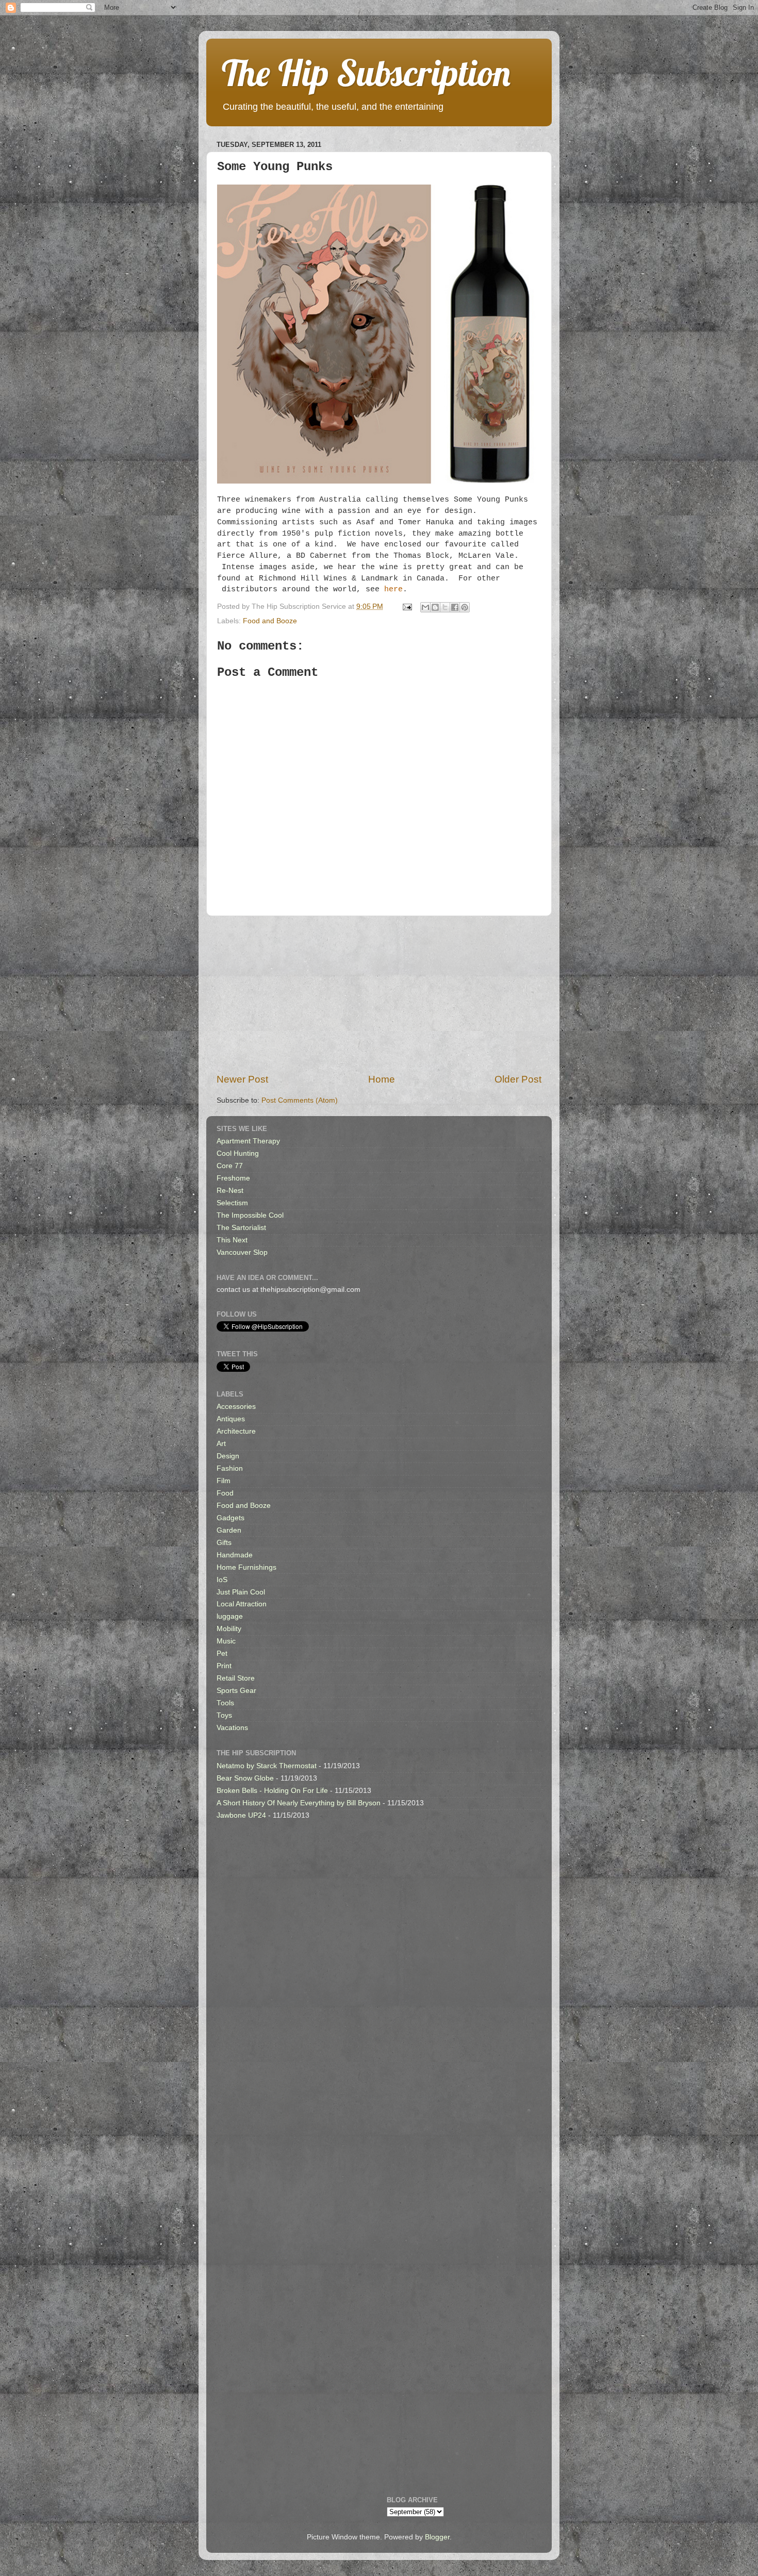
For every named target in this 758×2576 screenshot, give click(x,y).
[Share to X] (445, 607)
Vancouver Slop (242, 1252)
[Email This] (425, 607)
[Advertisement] (379, 994)
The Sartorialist (241, 1228)
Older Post (518, 1079)
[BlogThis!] (435, 607)
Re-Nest (230, 1191)
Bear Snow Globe (245, 1778)
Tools (225, 1703)
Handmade (235, 1555)
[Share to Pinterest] (465, 607)
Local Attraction (242, 1604)
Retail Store (236, 1678)
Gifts (224, 1543)
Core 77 (230, 1166)
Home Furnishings (246, 1567)
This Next (232, 1240)
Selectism (232, 1203)
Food (225, 1493)
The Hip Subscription (366, 73)
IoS (222, 1580)
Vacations (232, 1728)
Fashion (230, 1468)
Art (221, 1444)
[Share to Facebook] (455, 607)
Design (228, 1456)
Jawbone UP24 (241, 1815)
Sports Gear (236, 1691)
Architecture (236, 1431)
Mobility (229, 1629)
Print (224, 1666)
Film (224, 1481)
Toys (224, 1715)
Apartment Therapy (248, 1141)
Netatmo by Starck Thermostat (267, 1766)
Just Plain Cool (241, 1592)
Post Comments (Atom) (300, 1100)
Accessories (236, 1407)
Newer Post (242, 1079)
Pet (222, 1653)
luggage (230, 1616)
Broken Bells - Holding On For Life (272, 1791)
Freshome (233, 1178)
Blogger (437, 2537)
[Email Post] (407, 606)
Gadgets (230, 1518)
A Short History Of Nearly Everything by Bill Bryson (299, 1803)
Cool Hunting (238, 1153)
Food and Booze (270, 621)
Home (382, 1079)
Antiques (231, 1419)
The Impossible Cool (250, 1215)
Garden (229, 1530)
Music (226, 1641)
